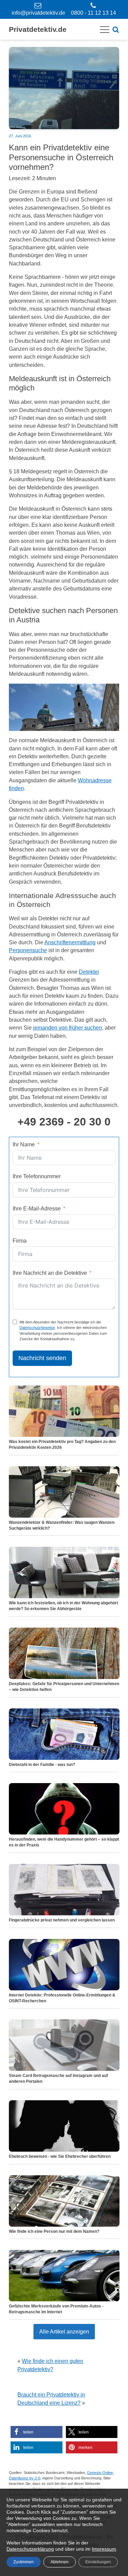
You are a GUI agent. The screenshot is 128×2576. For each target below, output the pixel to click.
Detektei (89, 972)
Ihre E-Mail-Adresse (37, 1208)
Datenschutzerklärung (30, 2549)
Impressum (104, 2549)
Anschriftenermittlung (70, 942)
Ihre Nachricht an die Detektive (50, 1273)
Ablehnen (60, 2562)
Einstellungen (98, 2562)
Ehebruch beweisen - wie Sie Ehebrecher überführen (60, 2156)
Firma (20, 1241)
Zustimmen (24, 2562)
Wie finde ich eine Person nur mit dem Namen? (54, 2231)
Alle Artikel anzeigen (64, 2331)
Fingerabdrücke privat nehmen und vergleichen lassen (62, 1920)
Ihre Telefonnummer (37, 1176)
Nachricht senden (42, 1358)
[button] (37, 2432)
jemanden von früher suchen (68, 1028)
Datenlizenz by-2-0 (25, 2478)
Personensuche (28, 950)
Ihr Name (24, 1144)
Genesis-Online (100, 2473)
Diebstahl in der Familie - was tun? (42, 1765)
